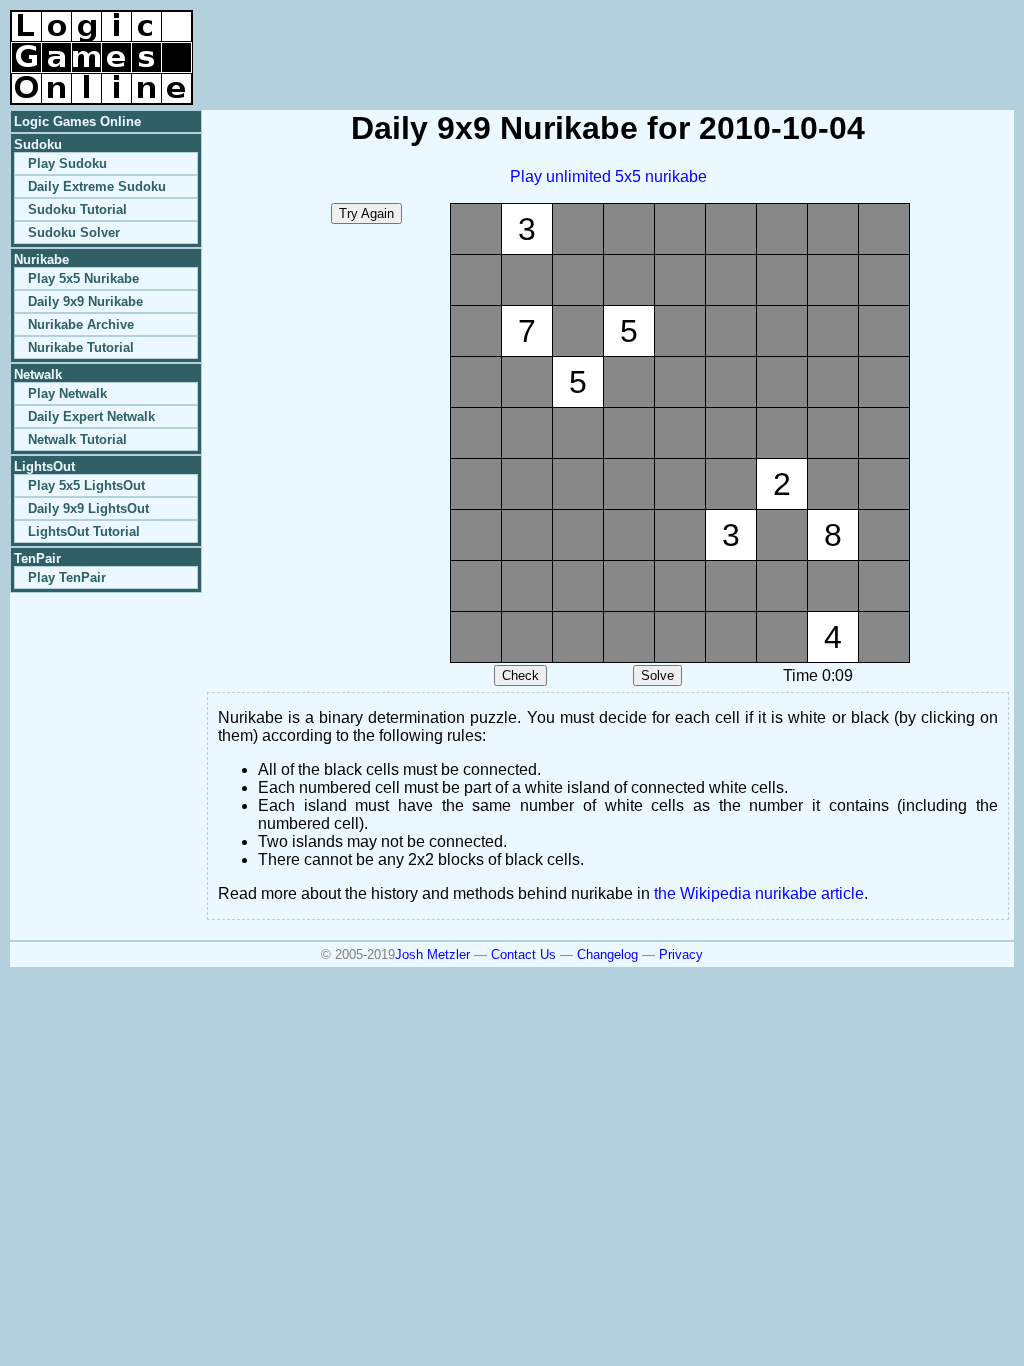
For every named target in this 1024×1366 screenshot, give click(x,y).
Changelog (607, 954)
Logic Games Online (77, 121)
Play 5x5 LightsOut (86, 485)
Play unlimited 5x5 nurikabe (608, 176)
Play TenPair (67, 577)
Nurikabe (41, 259)
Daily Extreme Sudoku (97, 186)
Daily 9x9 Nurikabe (85, 301)
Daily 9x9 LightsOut (88, 508)
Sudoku (38, 144)
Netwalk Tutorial (77, 439)
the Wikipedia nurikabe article (759, 893)
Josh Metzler (432, 954)
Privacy (681, 954)
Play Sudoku (67, 163)
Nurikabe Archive (81, 324)
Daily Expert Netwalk (91, 416)
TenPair (37, 558)
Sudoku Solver (74, 232)
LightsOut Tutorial (84, 531)
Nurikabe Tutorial (81, 347)
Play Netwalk (67, 393)
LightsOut (44, 466)
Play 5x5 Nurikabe (83, 278)
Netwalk (38, 374)
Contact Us (523, 954)
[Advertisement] (780, 40)
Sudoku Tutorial (77, 209)
